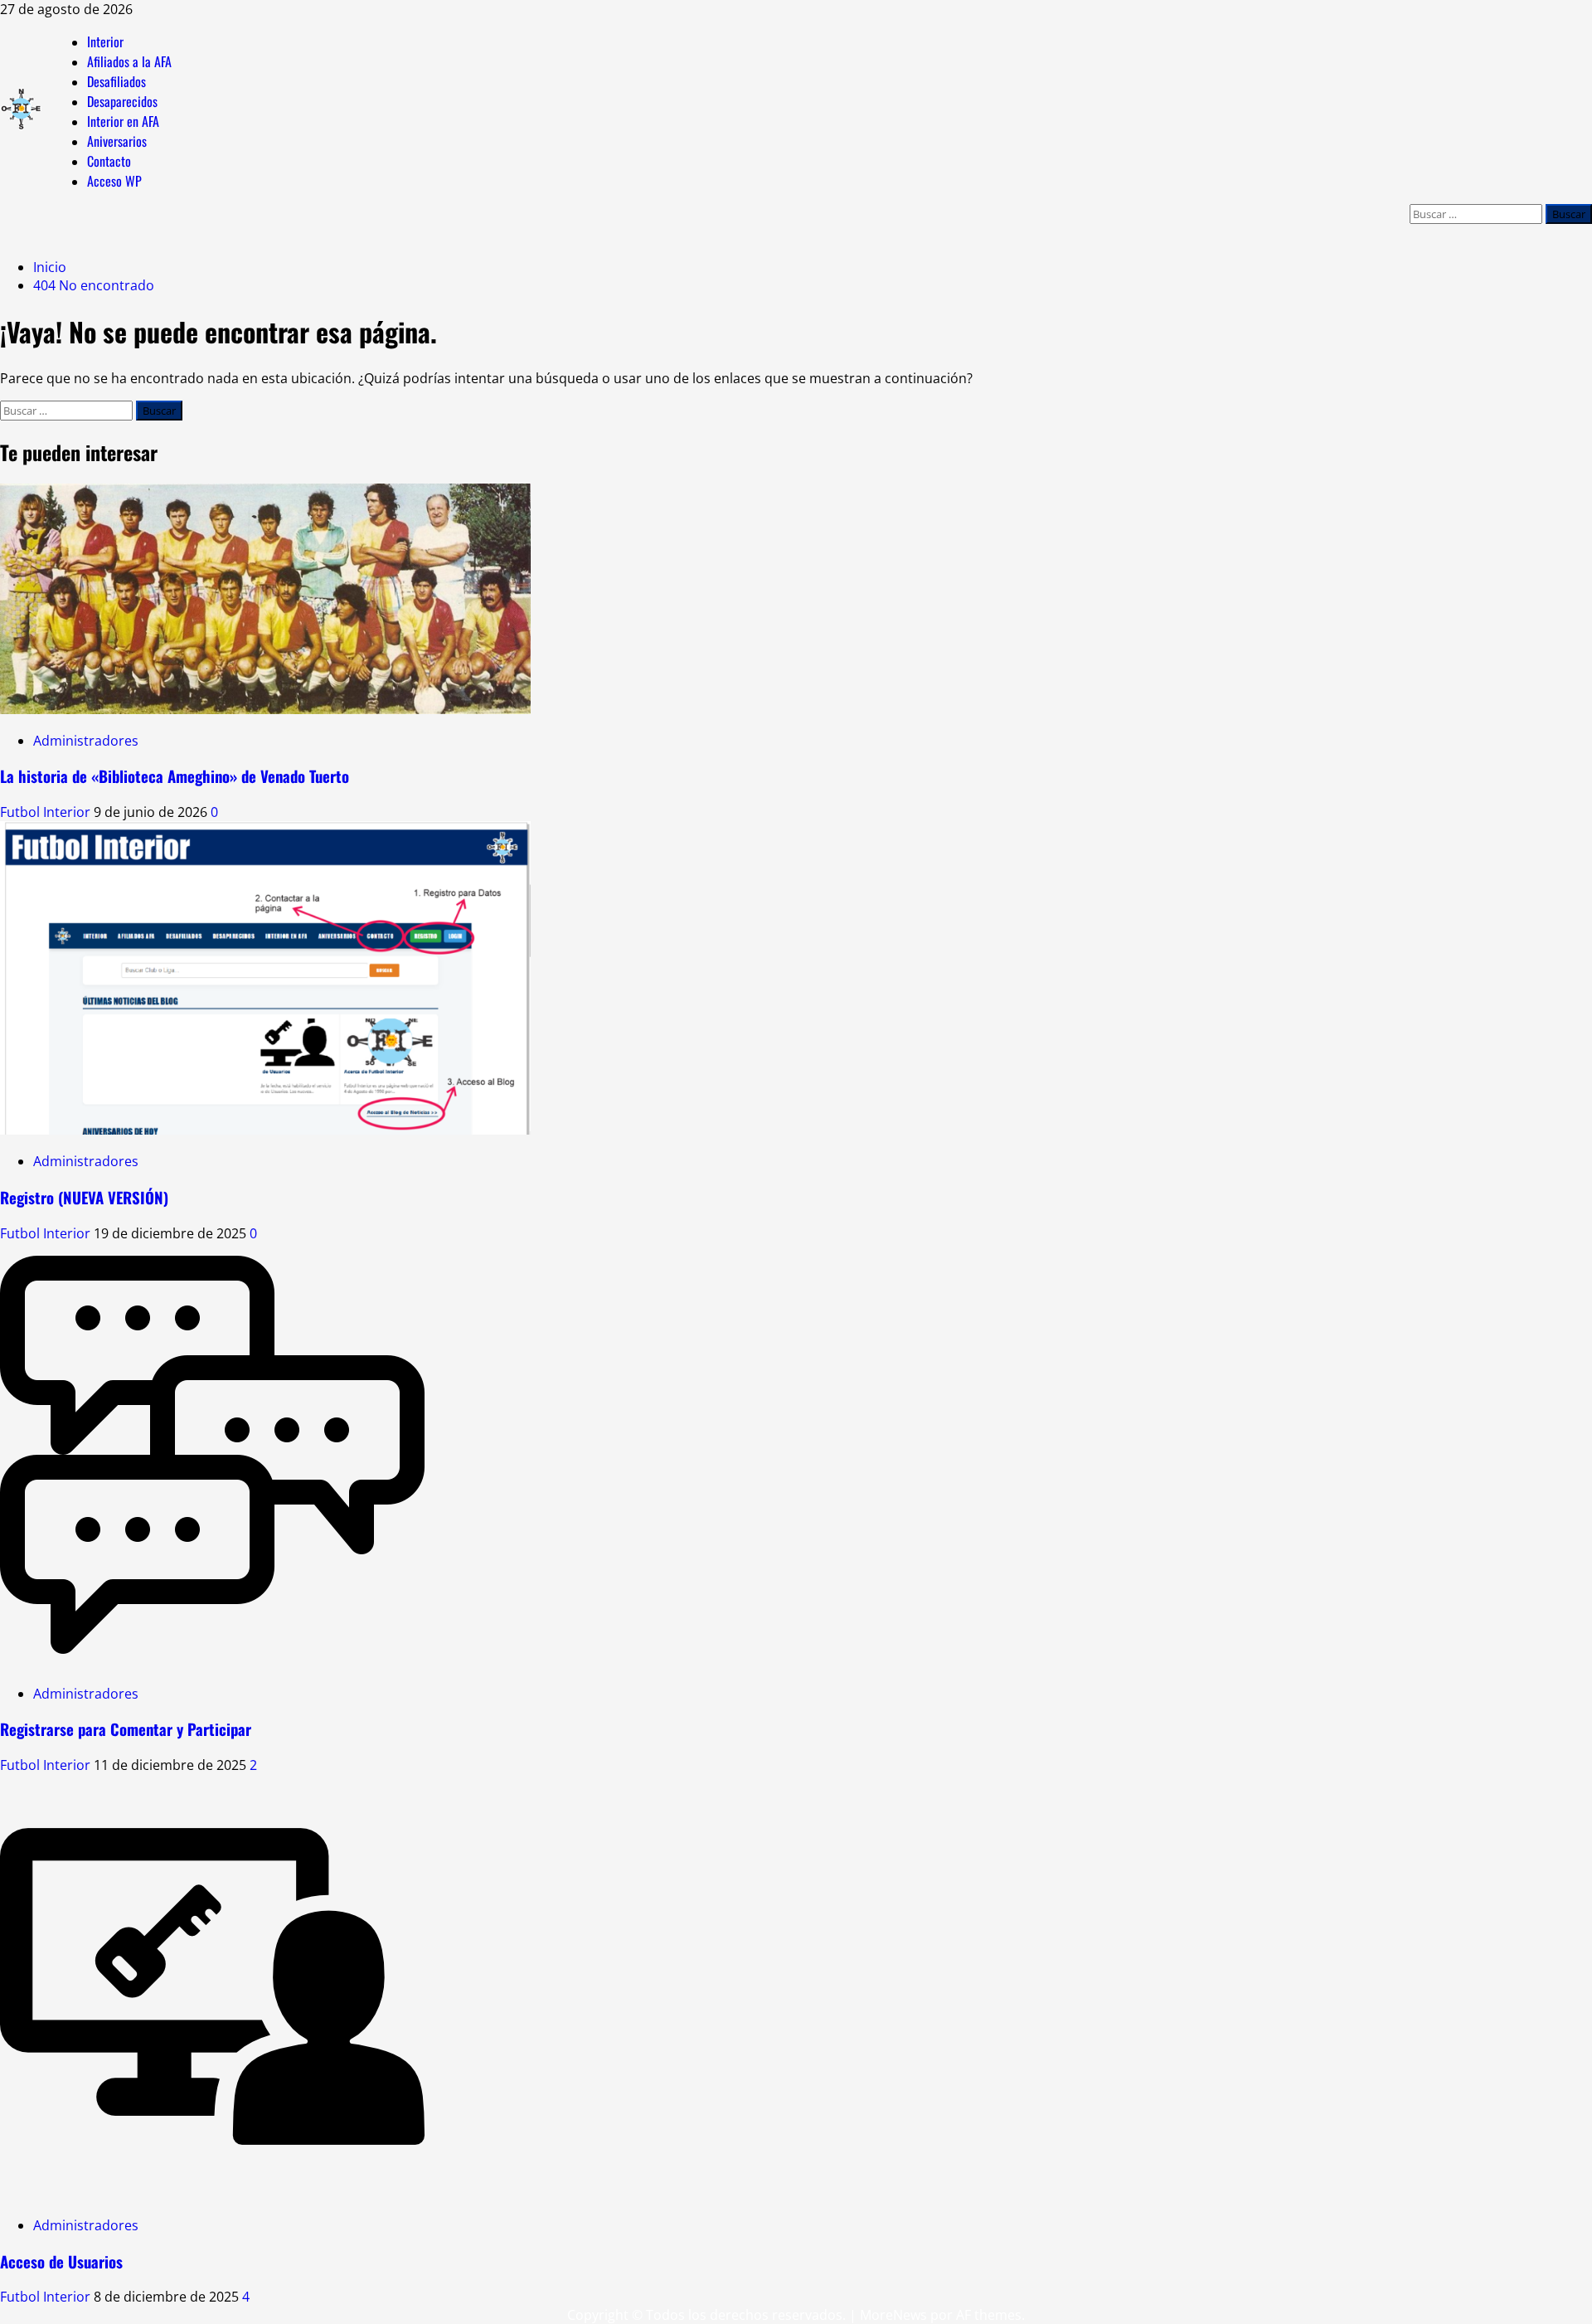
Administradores (86, 741)
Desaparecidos (122, 101)
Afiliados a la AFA (129, 61)
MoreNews (893, 2315)
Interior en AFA (123, 121)
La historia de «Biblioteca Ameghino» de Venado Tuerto (175, 776)
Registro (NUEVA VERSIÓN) (84, 1197)
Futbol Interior (47, 812)
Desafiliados (116, 81)
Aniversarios (117, 141)
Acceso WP (114, 181)
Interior (105, 41)
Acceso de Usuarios (61, 2261)
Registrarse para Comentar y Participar (126, 1729)
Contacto (109, 161)
